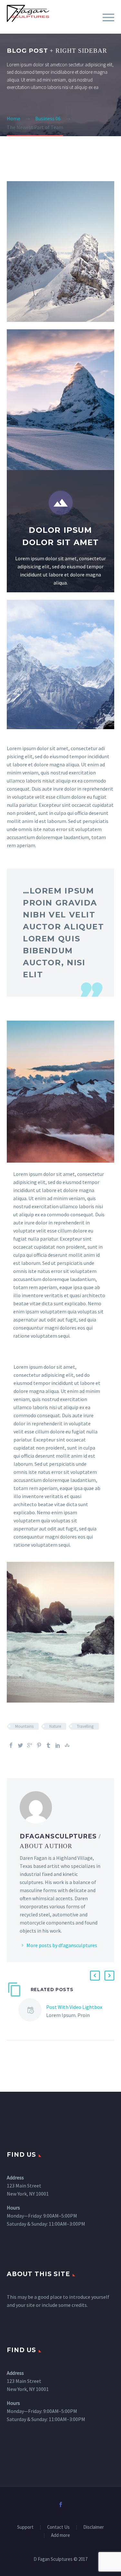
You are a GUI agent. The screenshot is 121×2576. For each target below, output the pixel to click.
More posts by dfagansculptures (62, 1945)
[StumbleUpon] (67, 1745)
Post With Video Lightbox (74, 2007)
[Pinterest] (39, 1745)
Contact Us (58, 2527)
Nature (55, 1726)
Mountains (24, 1726)
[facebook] (61, 2505)
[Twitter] (20, 1745)
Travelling (85, 1726)
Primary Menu (108, 17)
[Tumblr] (48, 1745)
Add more (60, 2535)
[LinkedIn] (58, 1745)
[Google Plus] (30, 1745)
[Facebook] (11, 1745)
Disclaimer (94, 2527)
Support (25, 2527)
